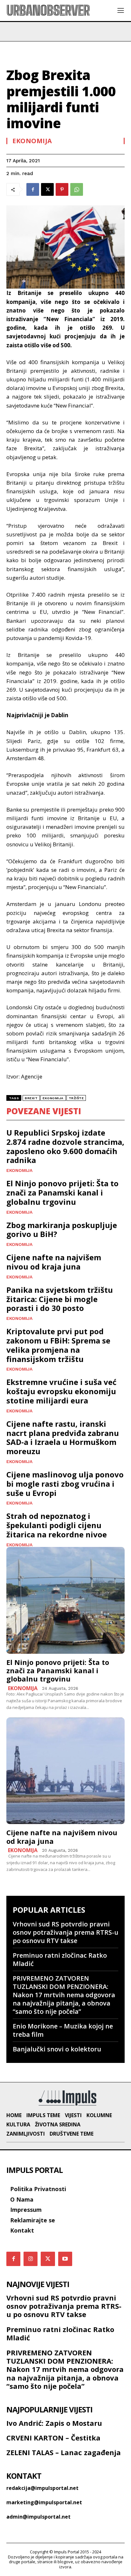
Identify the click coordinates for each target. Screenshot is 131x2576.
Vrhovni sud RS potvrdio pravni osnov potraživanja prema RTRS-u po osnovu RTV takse (65, 1932)
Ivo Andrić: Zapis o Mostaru (54, 2423)
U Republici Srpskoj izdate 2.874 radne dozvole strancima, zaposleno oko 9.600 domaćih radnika (65, 1146)
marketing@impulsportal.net (44, 2502)
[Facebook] (33, 189)
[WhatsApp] (77, 189)
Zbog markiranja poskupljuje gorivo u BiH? (62, 1230)
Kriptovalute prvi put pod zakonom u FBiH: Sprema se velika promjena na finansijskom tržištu (58, 1345)
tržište (76, 1098)
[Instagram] (31, 2259)
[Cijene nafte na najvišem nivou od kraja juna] (65, 1771)
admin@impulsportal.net (38, 2517)
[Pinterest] (62, 189)
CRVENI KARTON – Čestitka (53, 2438)
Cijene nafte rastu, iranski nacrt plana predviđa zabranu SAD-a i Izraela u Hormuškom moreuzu (63, 1437)
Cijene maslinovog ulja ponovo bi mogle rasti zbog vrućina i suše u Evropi (65, 1484)
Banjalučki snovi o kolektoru (57, 2049)
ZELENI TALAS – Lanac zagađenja (64, 2452)
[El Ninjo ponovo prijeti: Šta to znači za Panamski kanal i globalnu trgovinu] (65, 1600)
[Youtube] (65, 2259)
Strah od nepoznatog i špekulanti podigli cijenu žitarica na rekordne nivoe (57, 1525)
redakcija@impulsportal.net (42, 2488)
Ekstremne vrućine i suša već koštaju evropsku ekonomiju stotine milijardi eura (61, 1391)
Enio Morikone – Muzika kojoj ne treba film (63, 2030)
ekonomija (53, 1098)
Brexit (31, 1098)
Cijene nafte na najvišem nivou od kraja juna (54, 1262)
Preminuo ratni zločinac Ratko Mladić (60, 1959)
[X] (47, 189)
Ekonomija (32, 141)
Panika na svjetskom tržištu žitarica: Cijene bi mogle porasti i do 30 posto (60, 1299)
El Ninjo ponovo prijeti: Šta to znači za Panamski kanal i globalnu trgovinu (62, 1192)
